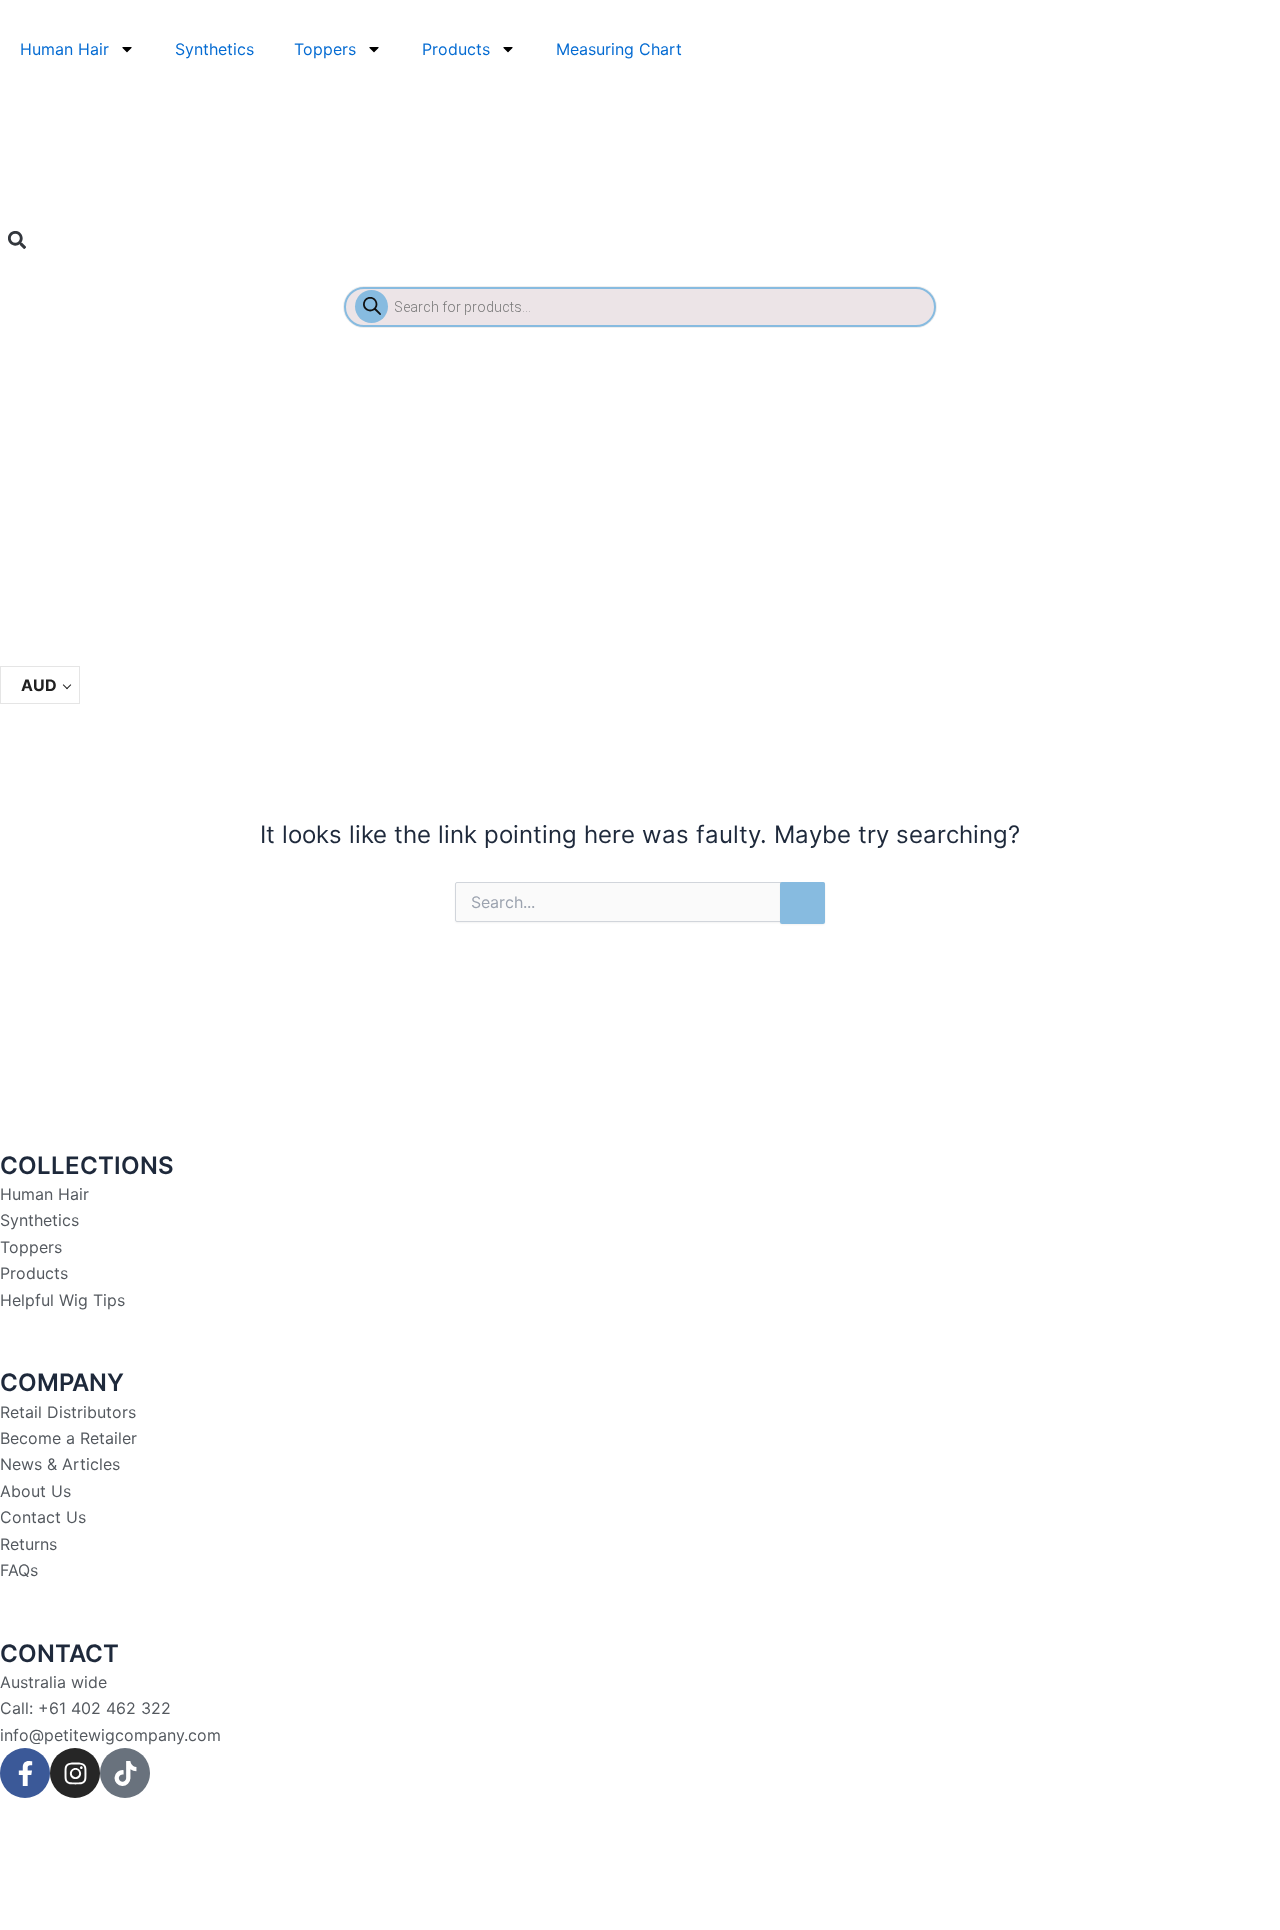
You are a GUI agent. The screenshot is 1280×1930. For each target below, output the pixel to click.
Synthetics (214, 49)
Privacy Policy (282, 1837)
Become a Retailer (68, 1438)
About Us (35, 1491)
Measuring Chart (619, 49)
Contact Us (43, 1517)
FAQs (19, 1570)
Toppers (325, 49)
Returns (28, 1544)
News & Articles (60, 1464)
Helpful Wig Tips (62, 1300)
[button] (16, 239)
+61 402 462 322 (104, 1708)
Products (456, 49)
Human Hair (64, 49)
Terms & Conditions (425, 1837)
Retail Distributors (68, 1412)
